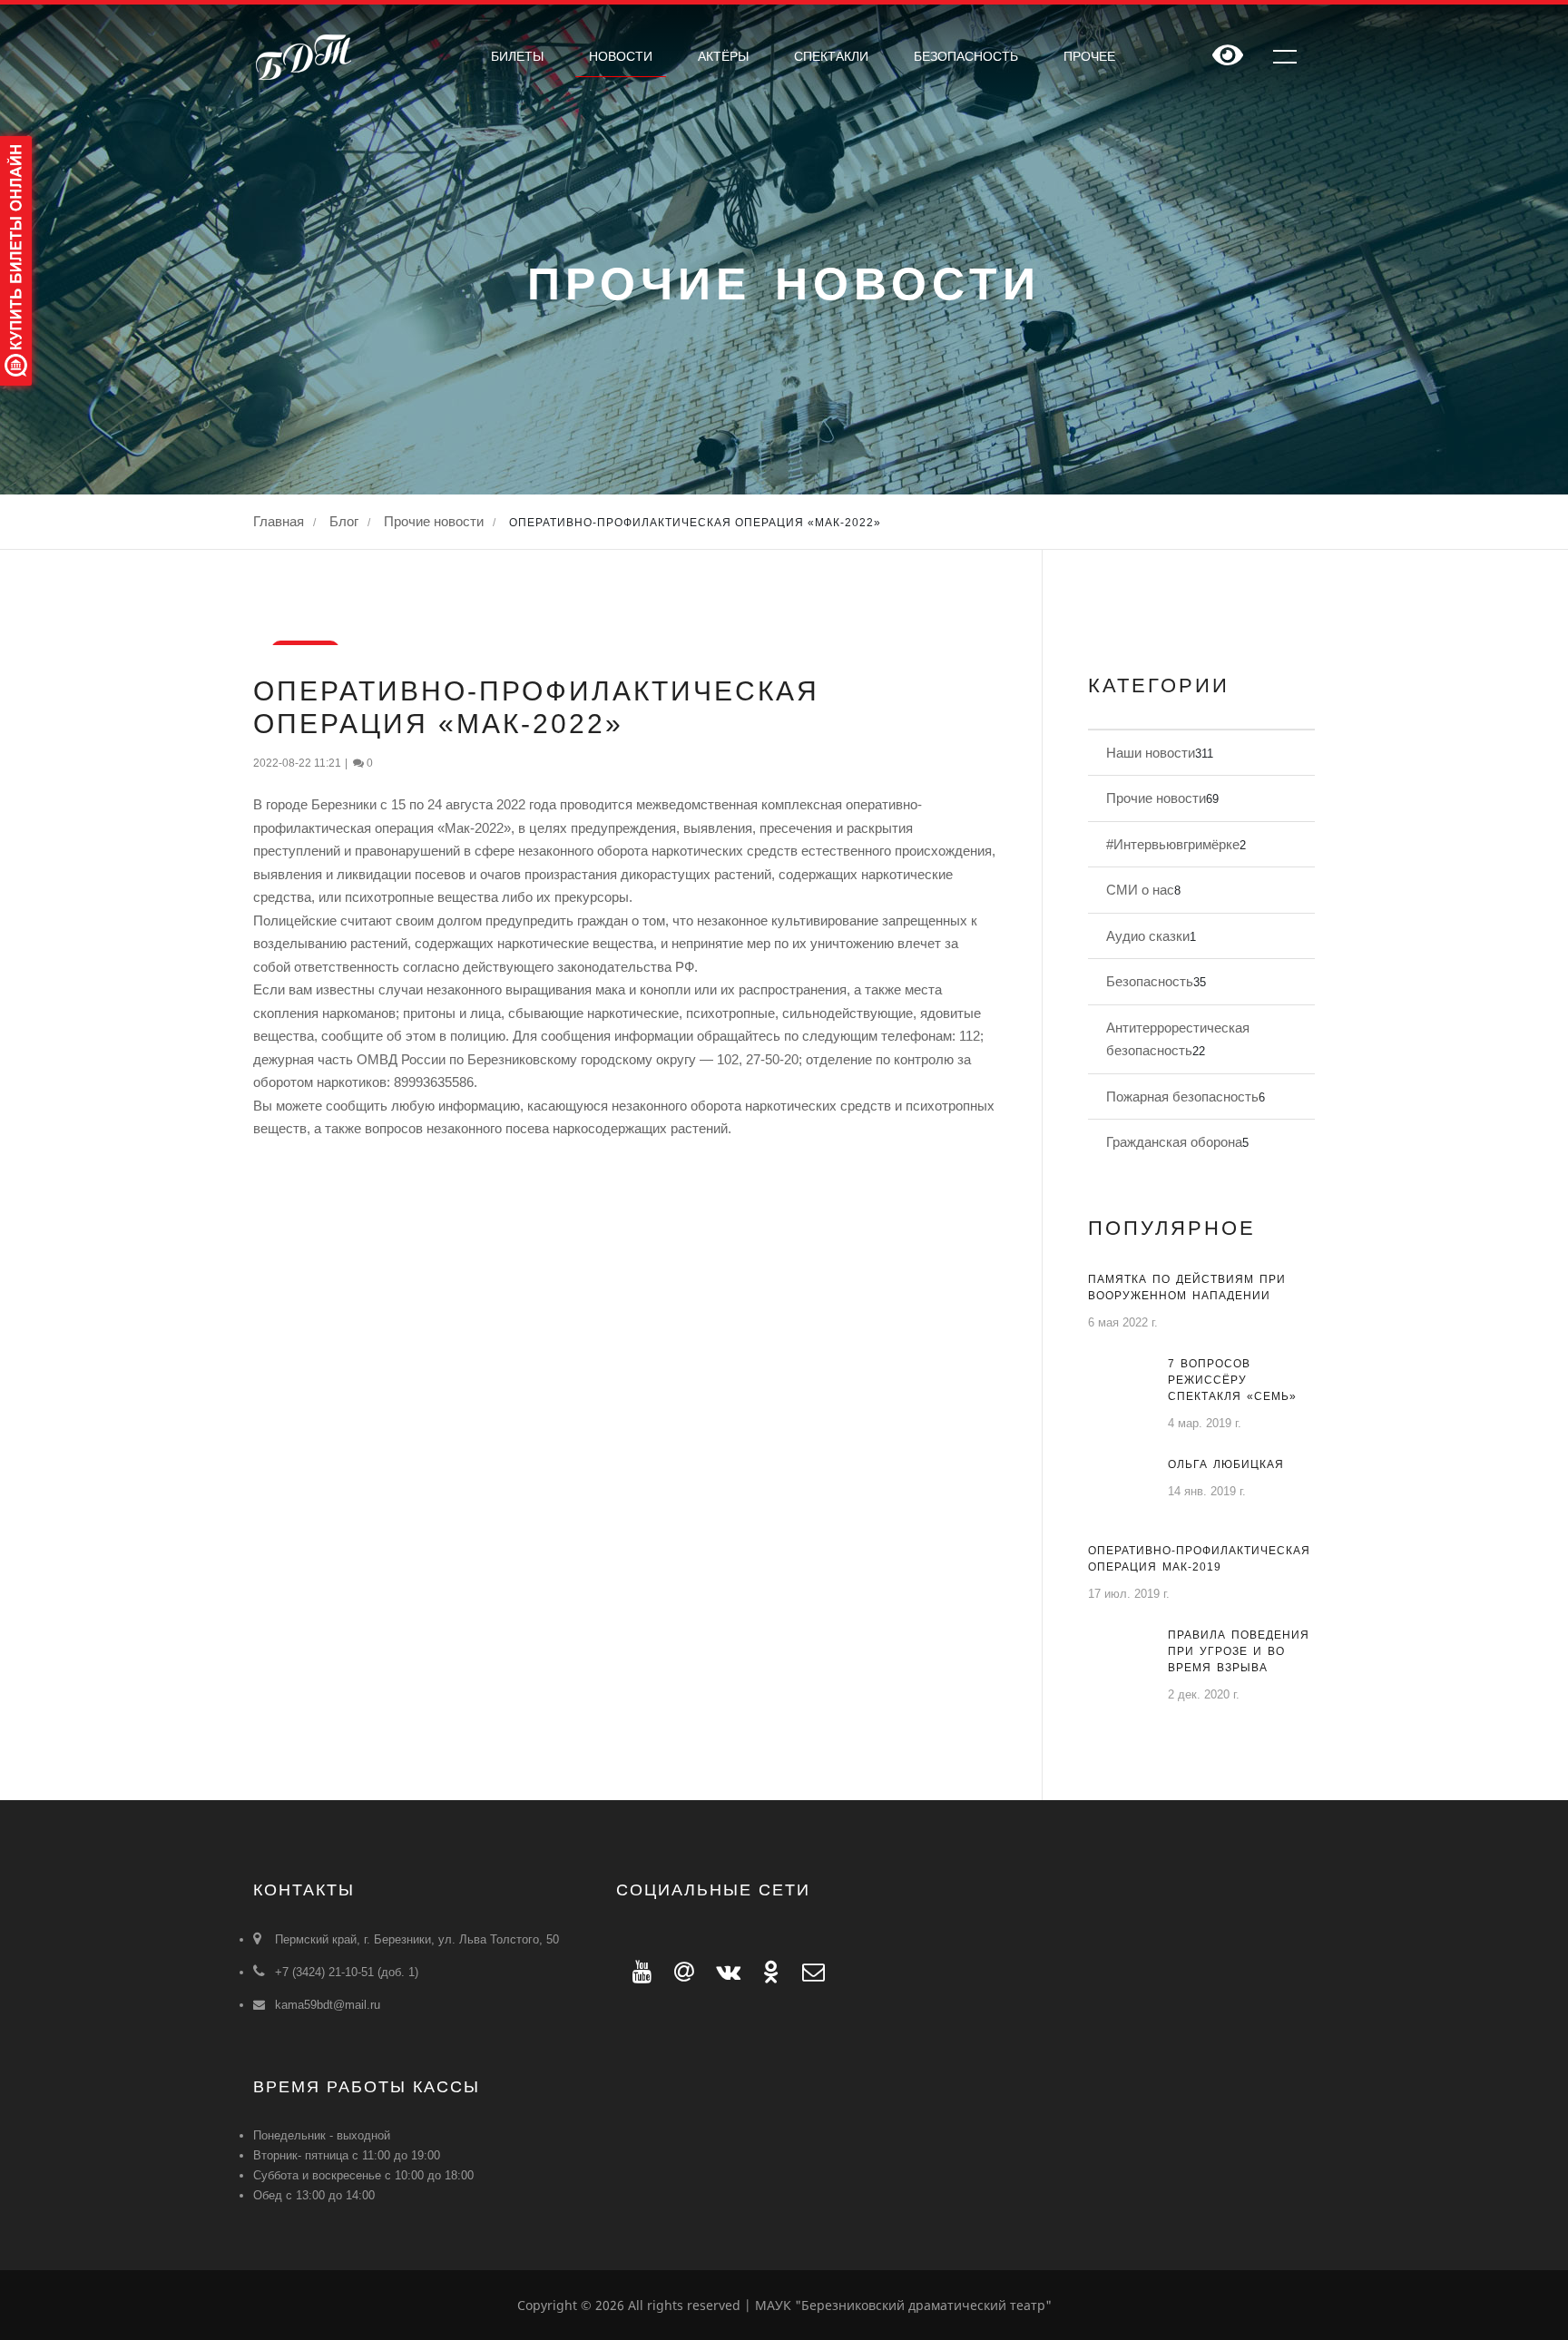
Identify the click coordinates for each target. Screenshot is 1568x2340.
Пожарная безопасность (1182, 1097)
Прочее (1089, 56)
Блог (344, 521)
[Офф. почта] (805, 1972)
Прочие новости (434, 521)
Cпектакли (831, 56)
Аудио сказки (1148, 936)
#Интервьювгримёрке (1173, 844)
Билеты (517, 56)
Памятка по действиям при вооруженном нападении (1187, 1287)
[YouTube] (637, 1972)
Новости (621, 56)
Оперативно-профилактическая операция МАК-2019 (1199, 1559)
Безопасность (966, 56)
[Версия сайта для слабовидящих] (1228, 57)
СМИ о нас (1140, 890)
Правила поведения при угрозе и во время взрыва (1239, 1651)
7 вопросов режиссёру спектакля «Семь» (1232, 1380)
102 (728, 1059)
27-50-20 (772, 1059)
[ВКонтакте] (723, 1972)
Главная (279, 521)
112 (970, 1036)
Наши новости (1151, 753)
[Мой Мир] (679, 1972)
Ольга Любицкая (1226, 1464)
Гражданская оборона (1174, 1142)
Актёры (723, 56)
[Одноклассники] (766, 1972)
